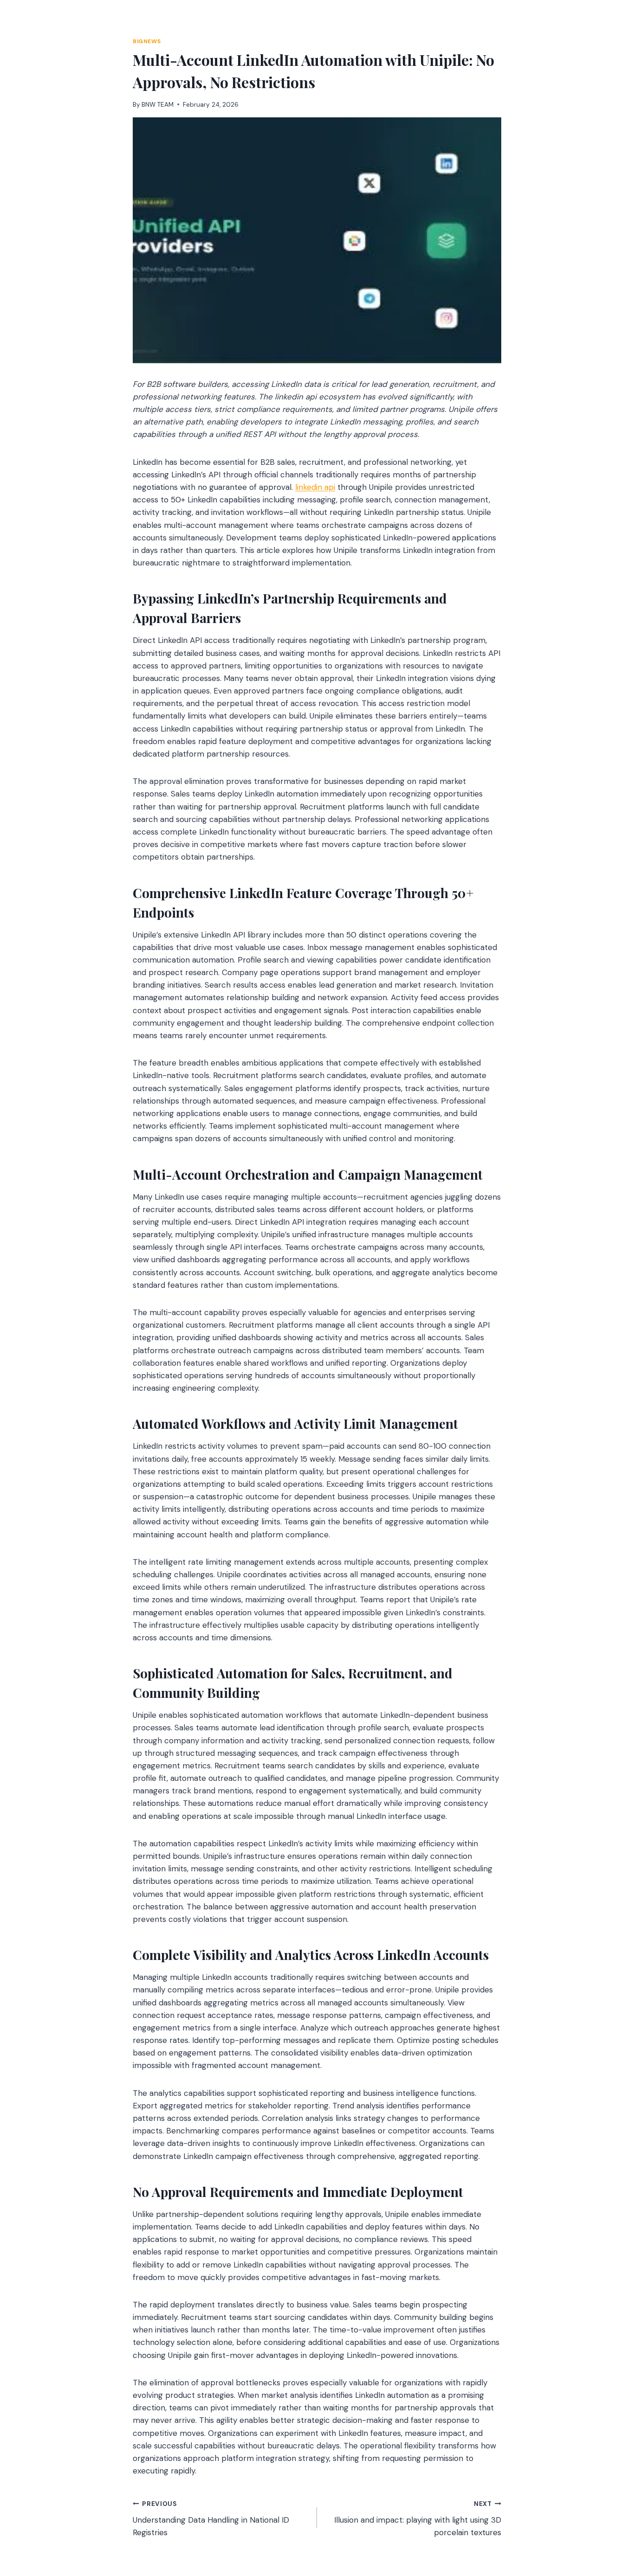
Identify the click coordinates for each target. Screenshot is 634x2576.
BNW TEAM (158, 105)
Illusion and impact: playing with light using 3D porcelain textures (418, 2519)
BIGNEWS (147, 41)
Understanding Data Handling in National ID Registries (211, 2519)
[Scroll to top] (609, 2519)
